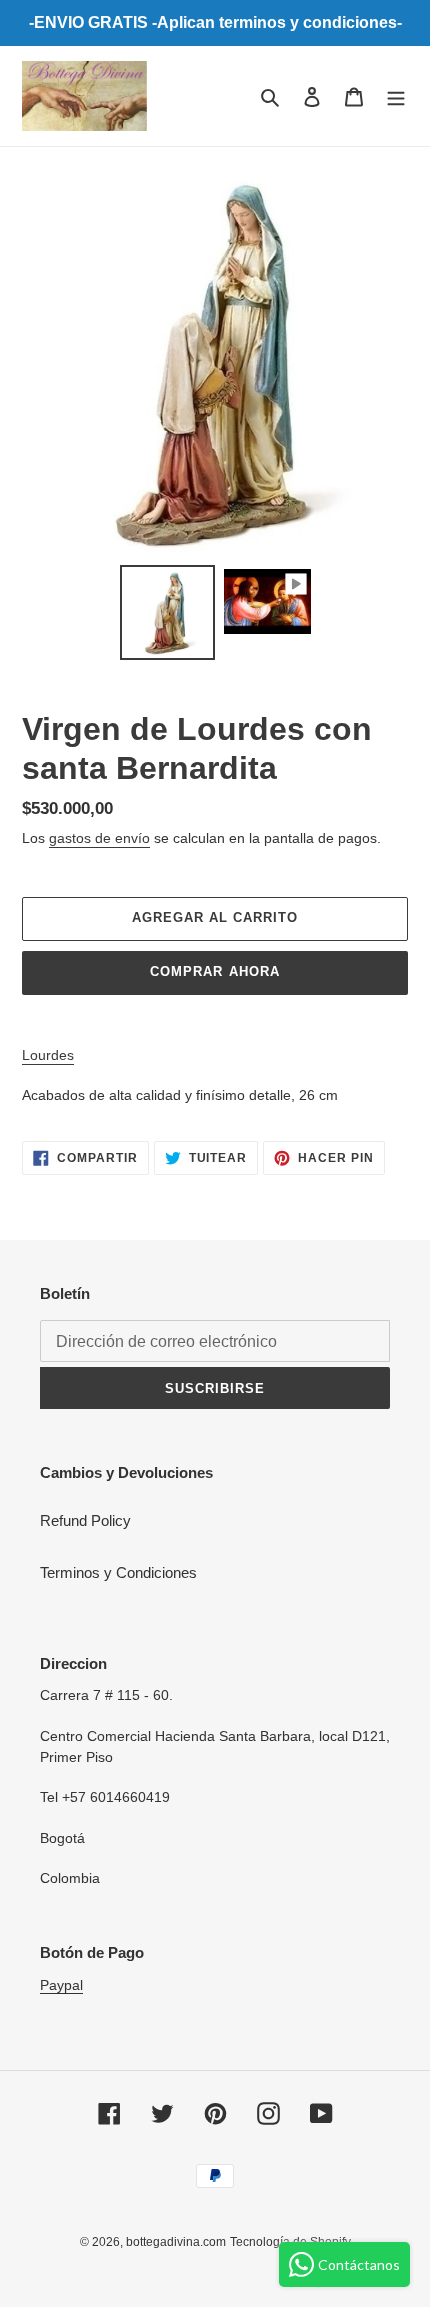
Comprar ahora (215, 971)
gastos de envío (99, 838)
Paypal (61, 1985)
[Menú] (396, 96)
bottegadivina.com (176, 2242)
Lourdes (48, 1055)
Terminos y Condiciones (118, 1572)
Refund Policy (85, 1520)
